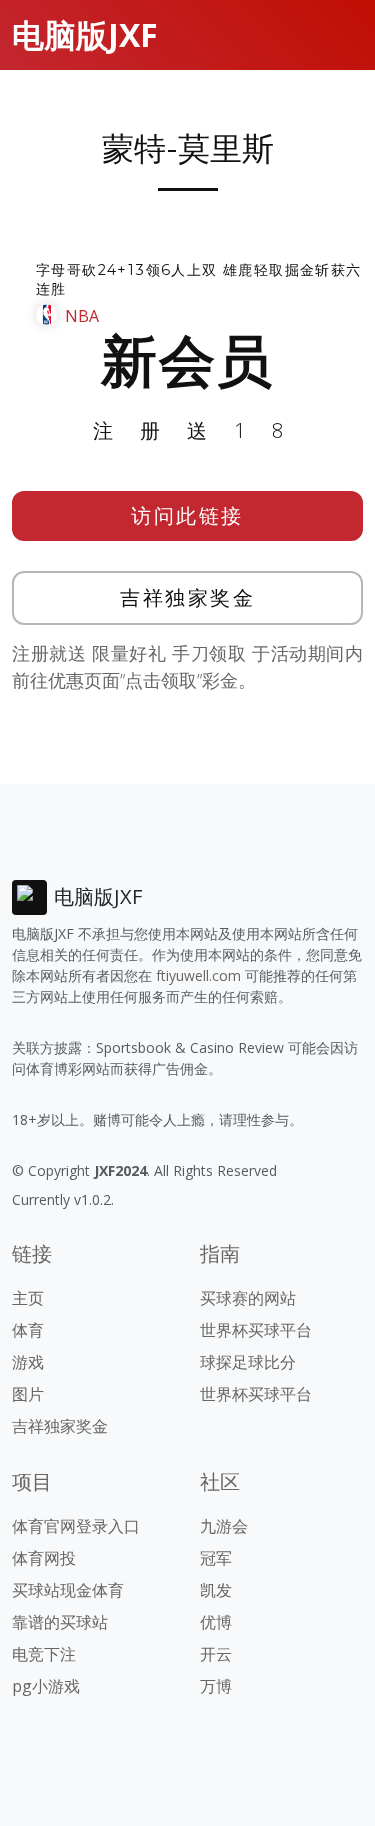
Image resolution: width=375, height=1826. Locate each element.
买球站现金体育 (68, 1590)
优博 (216, 1622)
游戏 (28, 1362)
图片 (28, 1394)
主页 (28, 1298)
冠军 (216, 1558)
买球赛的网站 (248, 1298)
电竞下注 (44, 1654)
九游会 (224, 1526)
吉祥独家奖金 (187, 597)
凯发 (216, 1590)
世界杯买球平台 (256, 1330)
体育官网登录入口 (76, 1526)
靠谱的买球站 (60, 1622)
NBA (82, 316)
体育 (28, 1330)
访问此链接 (187, 515)
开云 (216, 1654)
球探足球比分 (248, 1362)
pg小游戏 (46, 1686)
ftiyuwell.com (198, 975)
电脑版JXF (85, 34)
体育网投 (44, 1558)
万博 (216, 1686)
